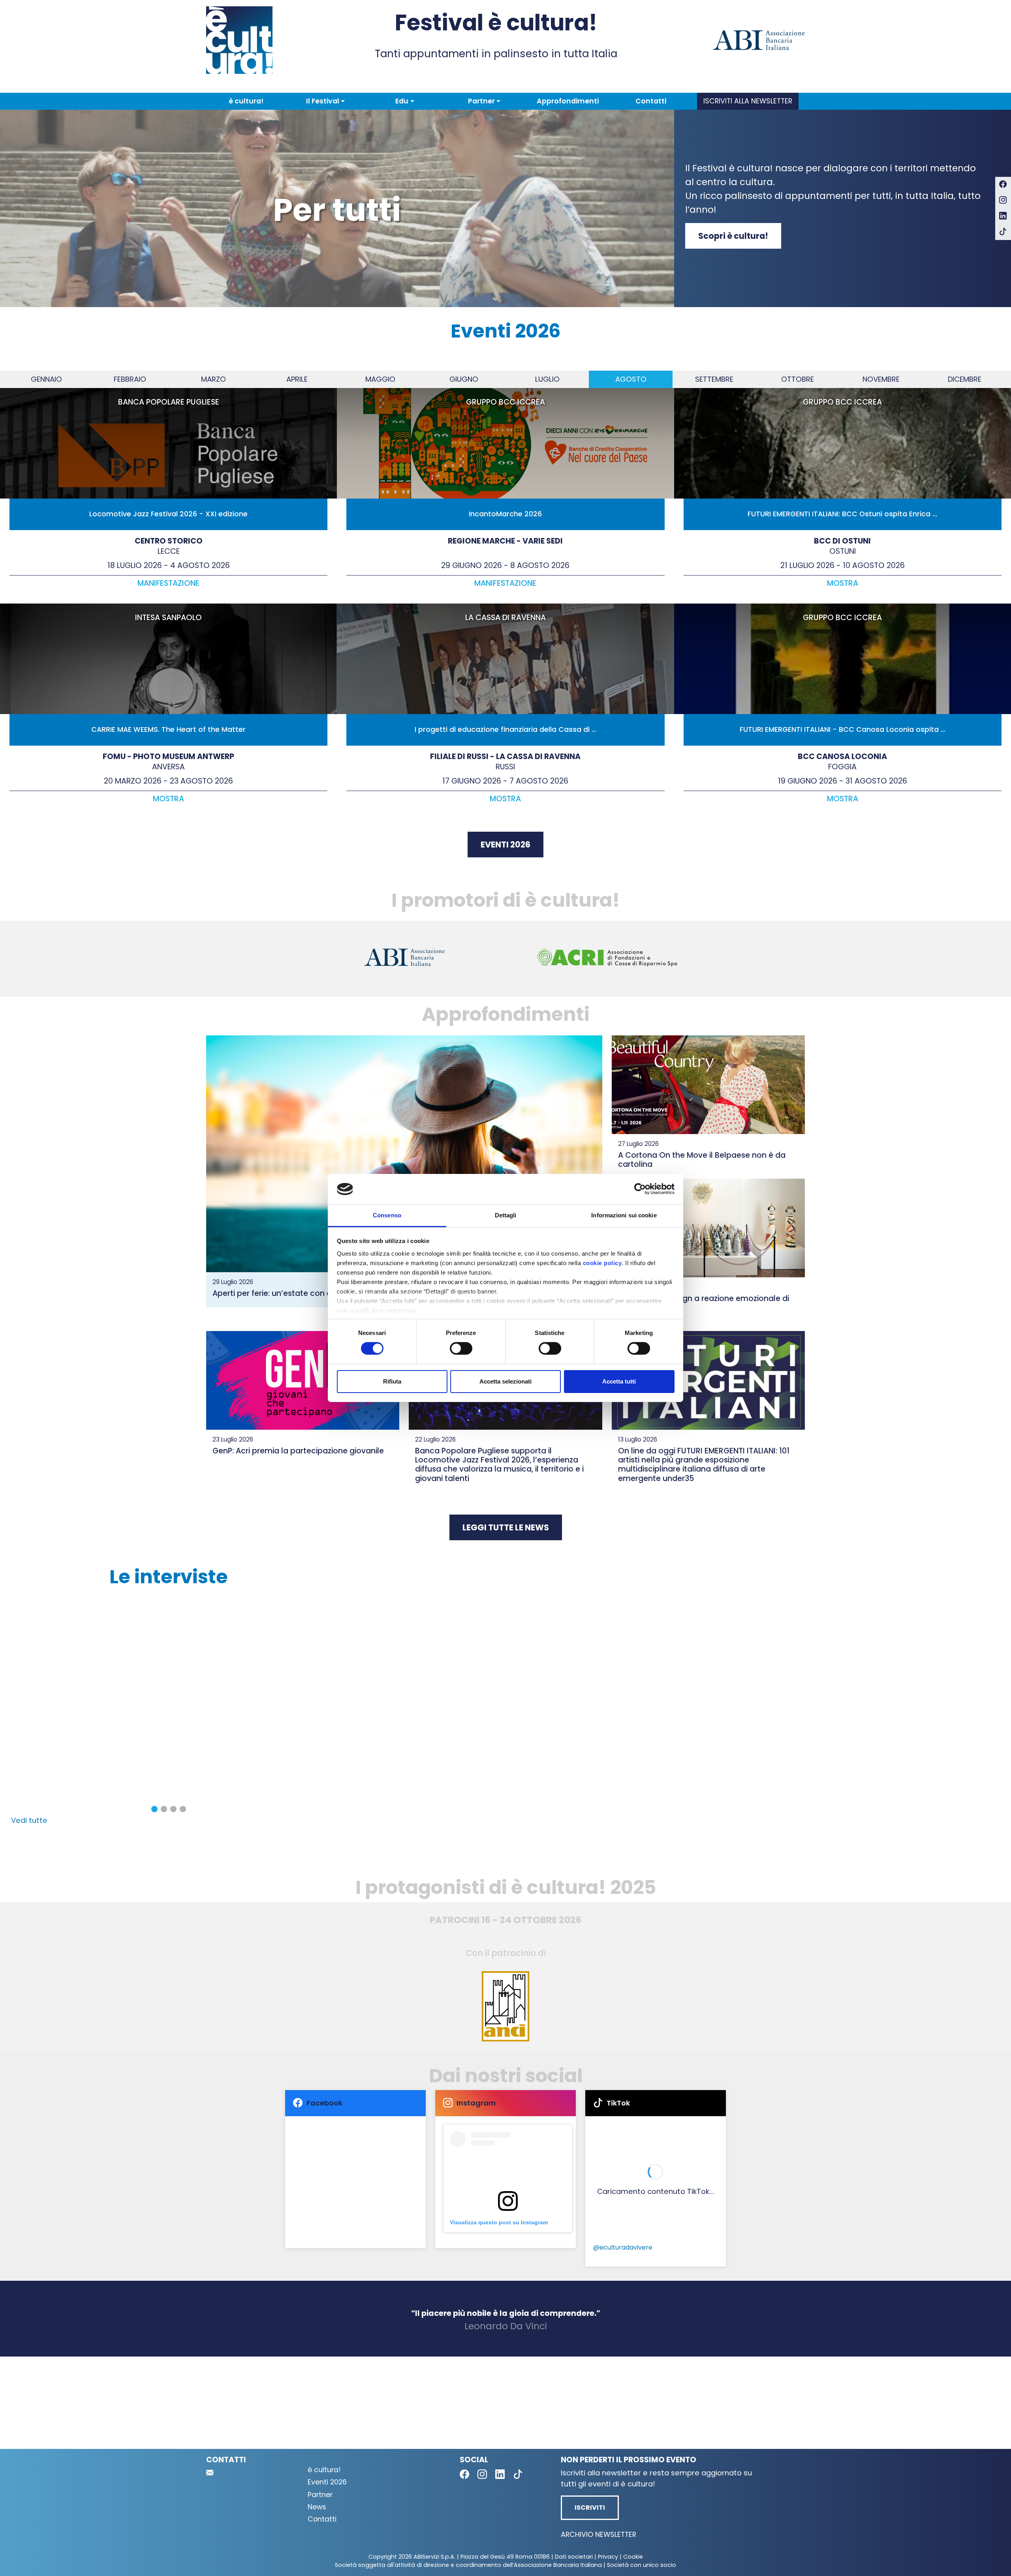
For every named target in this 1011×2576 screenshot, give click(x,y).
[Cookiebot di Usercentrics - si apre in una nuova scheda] (640, 1189)
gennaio (46, 379)
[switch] (461, 1348)
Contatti (651, 101)
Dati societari (574, 2557)
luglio (547, 379)
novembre (881, 379)
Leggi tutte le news (506, 1527)
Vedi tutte (29, 1820)
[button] (325, 101)
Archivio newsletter (599, 2535)
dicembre (965, 379)
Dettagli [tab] (506, 1215)
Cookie (633, 2557)
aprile (297, 379)
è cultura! (246, 101)
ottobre (798, 379)
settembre (714, 379)
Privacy (608, 2557)
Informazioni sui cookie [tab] (624, 1215)
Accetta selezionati (505, 1381)
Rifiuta (392, 1381)
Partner (320, 2495)
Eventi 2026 (505, 845)
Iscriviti (590, 2508)
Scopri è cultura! (733, 236)
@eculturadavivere (623, 2247)
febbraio (130, 379)
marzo (213, 379)
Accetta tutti (619, 1381)
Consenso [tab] (387, 1215)
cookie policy (602, 1263)
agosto (631, 379)
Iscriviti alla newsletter (748, 101)
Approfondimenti (568, 101)
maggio (380, 379)
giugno (464, 379)
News (317, 2507)
